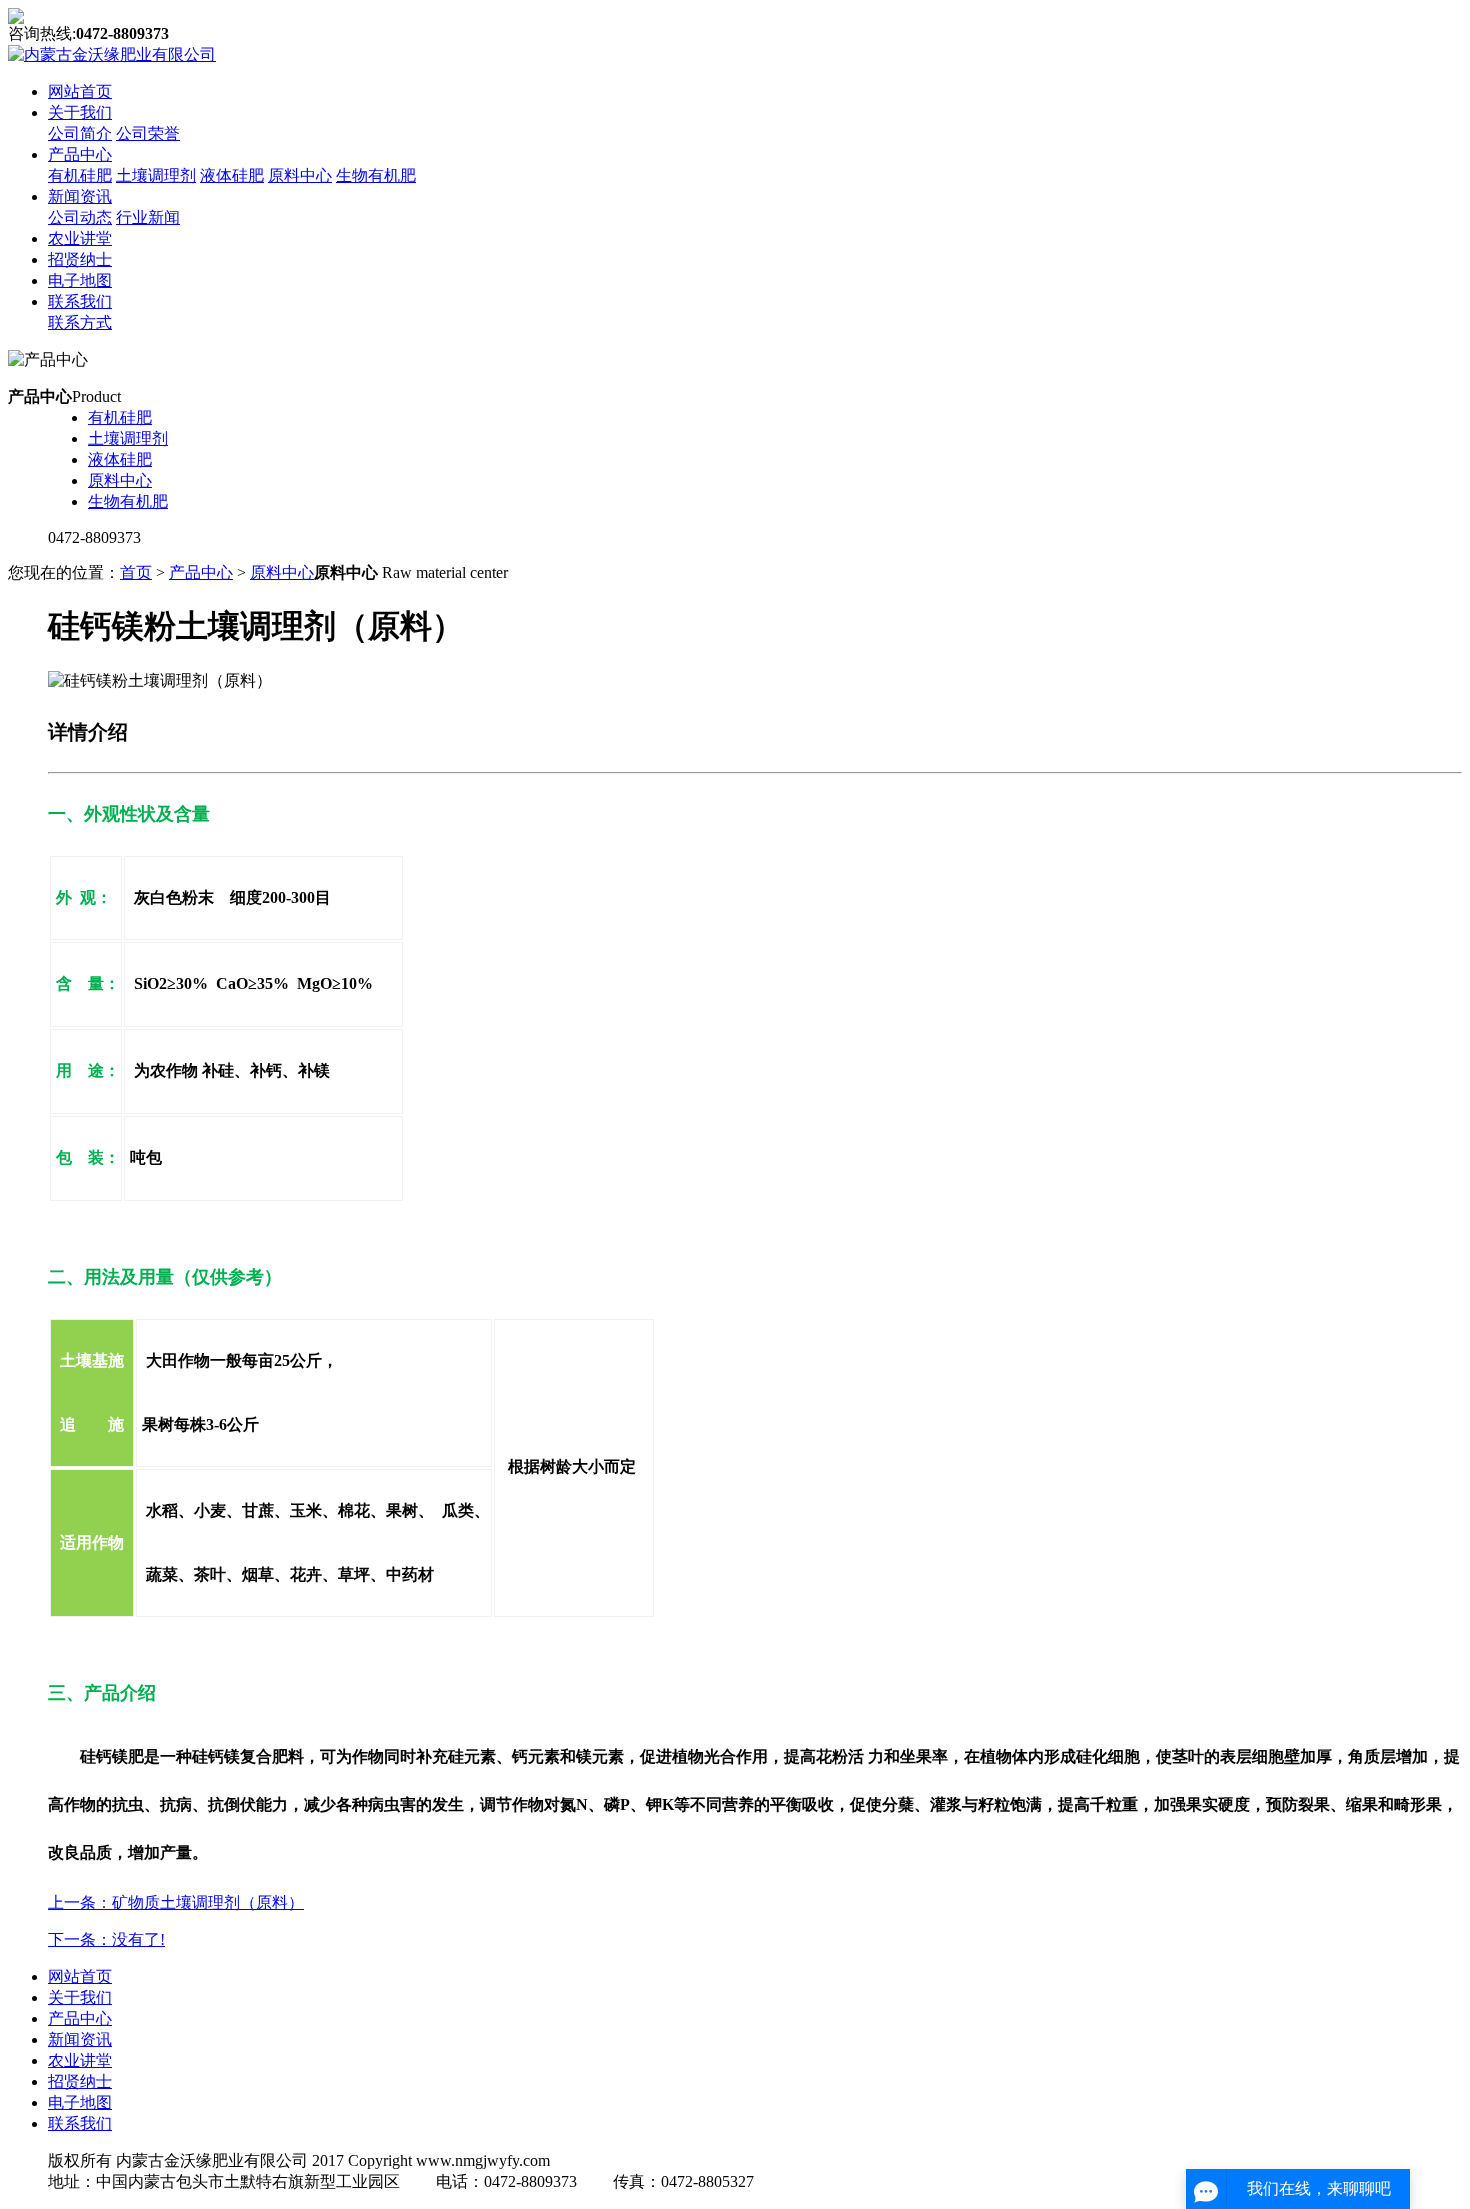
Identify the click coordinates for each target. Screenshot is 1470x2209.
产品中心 (80, 154)
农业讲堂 (80, 238)
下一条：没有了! (106, 1939)
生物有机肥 (376, 175)
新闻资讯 (80, 196)
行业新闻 (148, 217)
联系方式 (80, 322)
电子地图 (80, 280)
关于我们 (80, 112)
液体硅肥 (232, 175)
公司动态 (80, 217)
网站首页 (80, 91)
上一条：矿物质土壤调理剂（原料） (176, 1902)
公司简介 (80, 133)
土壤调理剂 (156, 175)
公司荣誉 (148, 133)
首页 (136, 572)
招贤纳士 (80, 259)
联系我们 (80, 301)
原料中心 (300, 175)
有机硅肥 (80, 175)
